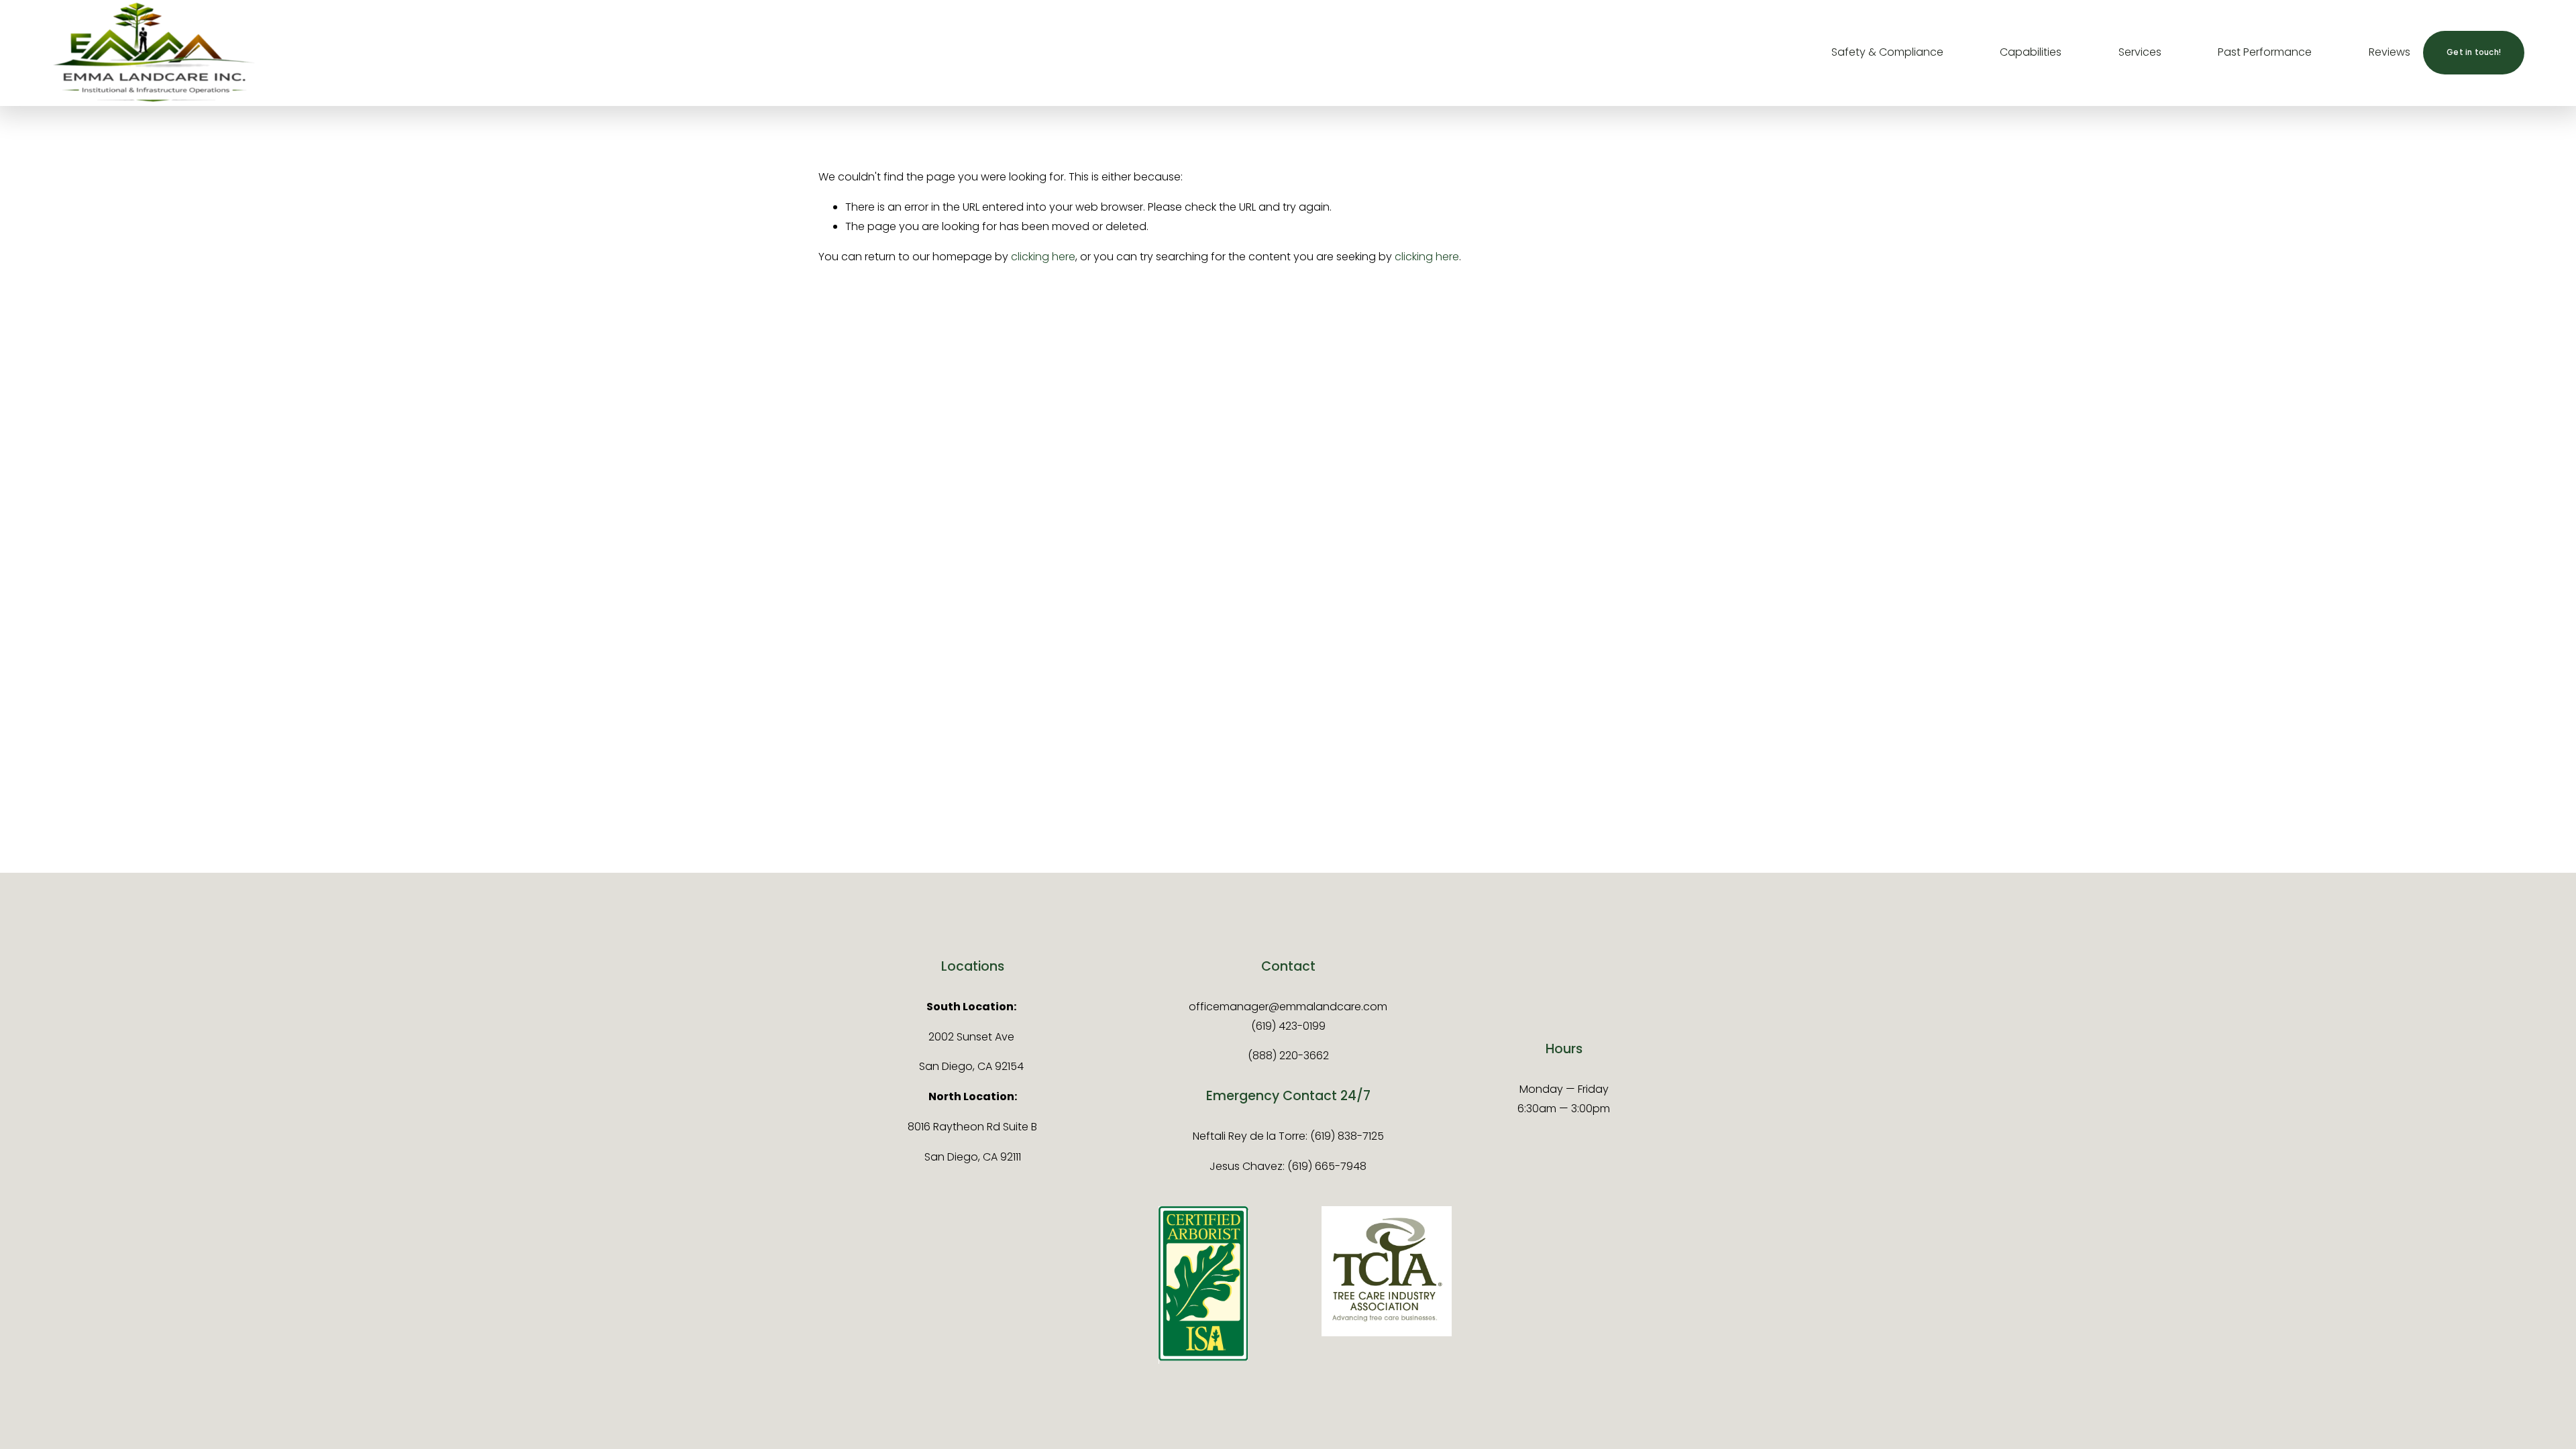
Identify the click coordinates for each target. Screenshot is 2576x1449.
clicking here (1043, 257)
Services (2140, 52)
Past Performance (2265, 52)
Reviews (2390, 52)
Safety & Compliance (1887, 52)
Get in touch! (2474, 52)
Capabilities (2031, 52)
